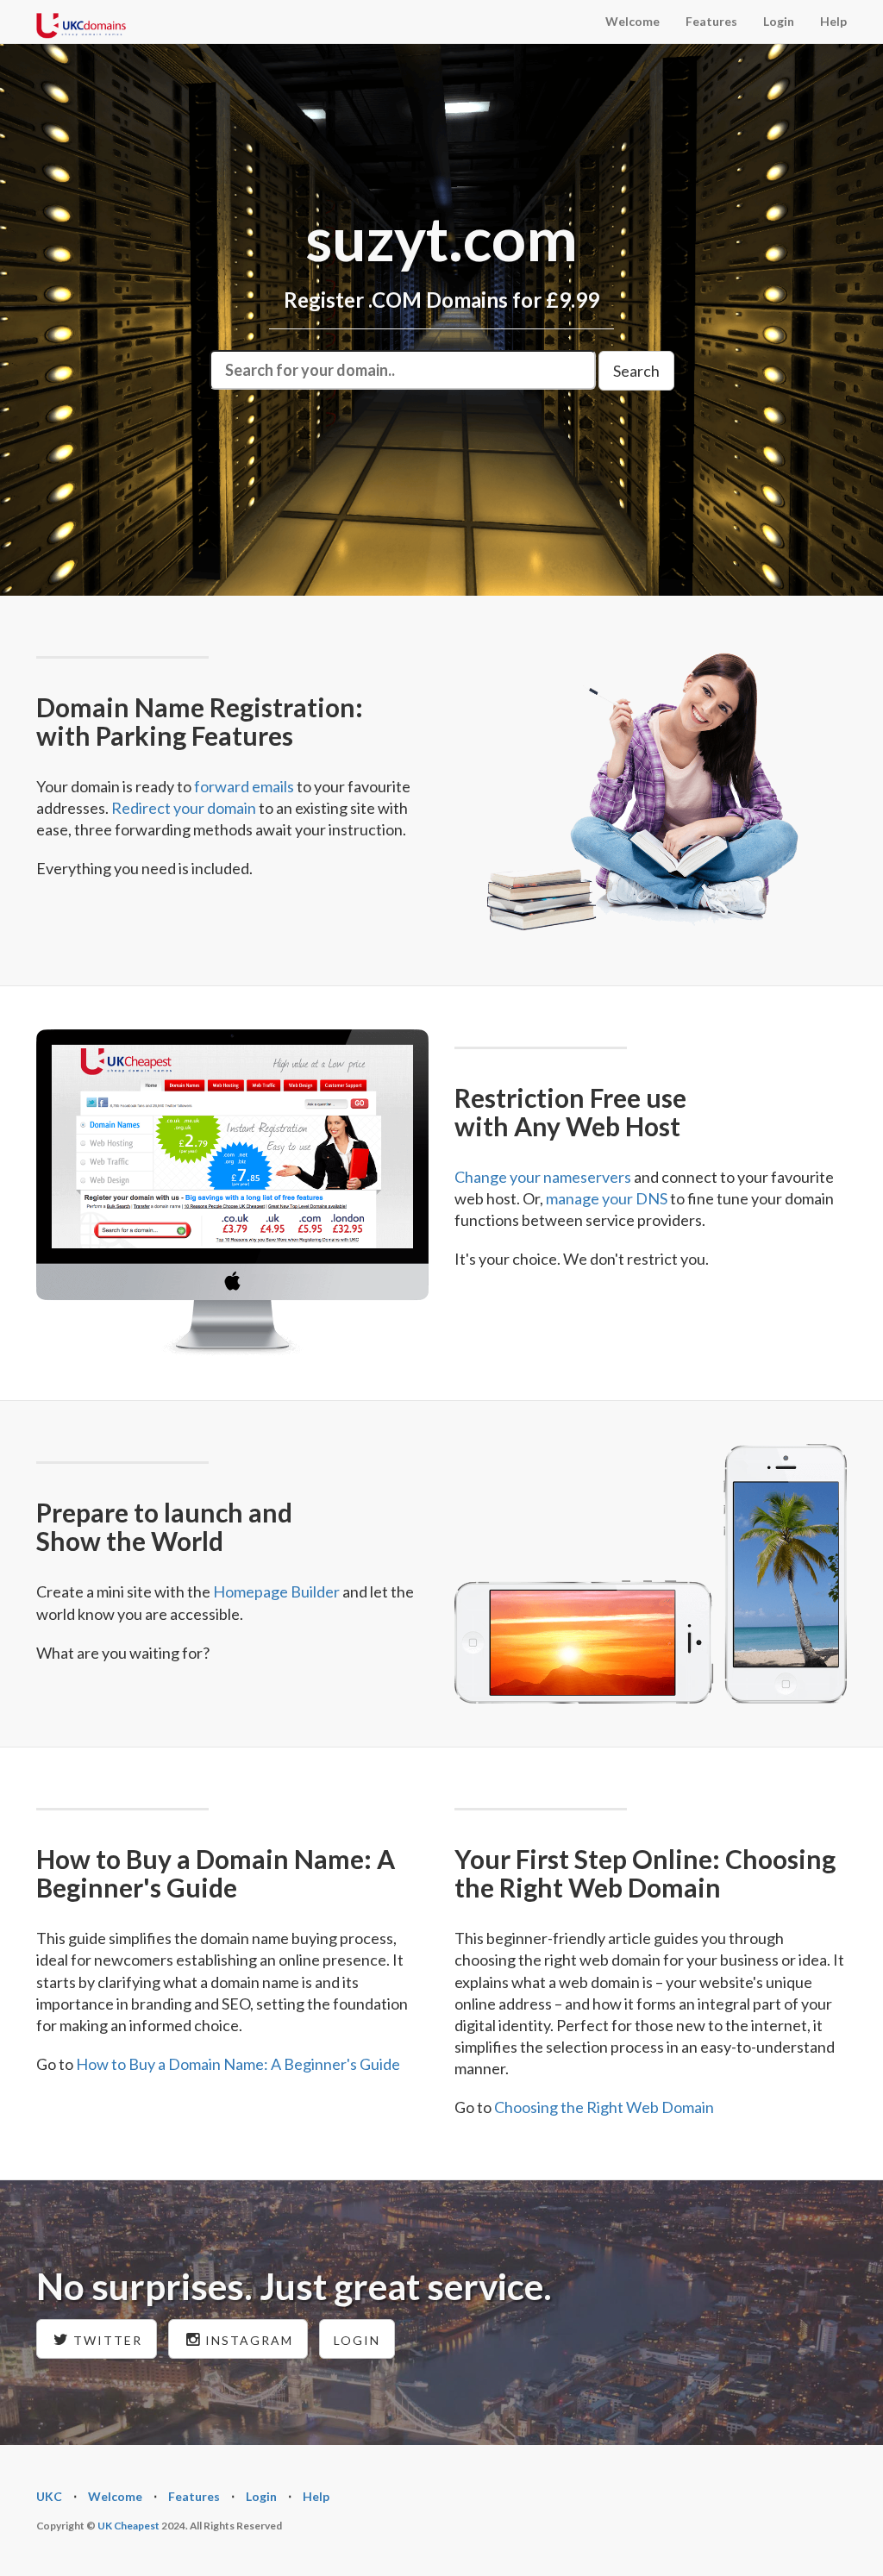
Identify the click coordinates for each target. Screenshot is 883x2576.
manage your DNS (607, 1198)
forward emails (244, 786)
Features (711, 21)
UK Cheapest (128, 2526)
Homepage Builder (276, 1591)
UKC (49, 2496)
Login (779, 21)
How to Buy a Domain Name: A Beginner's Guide (238, 2064)
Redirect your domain (184, 808)
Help (833, 21)
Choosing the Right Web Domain (604, 2107)
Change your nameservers (543, 1177)
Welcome (633, 21)
